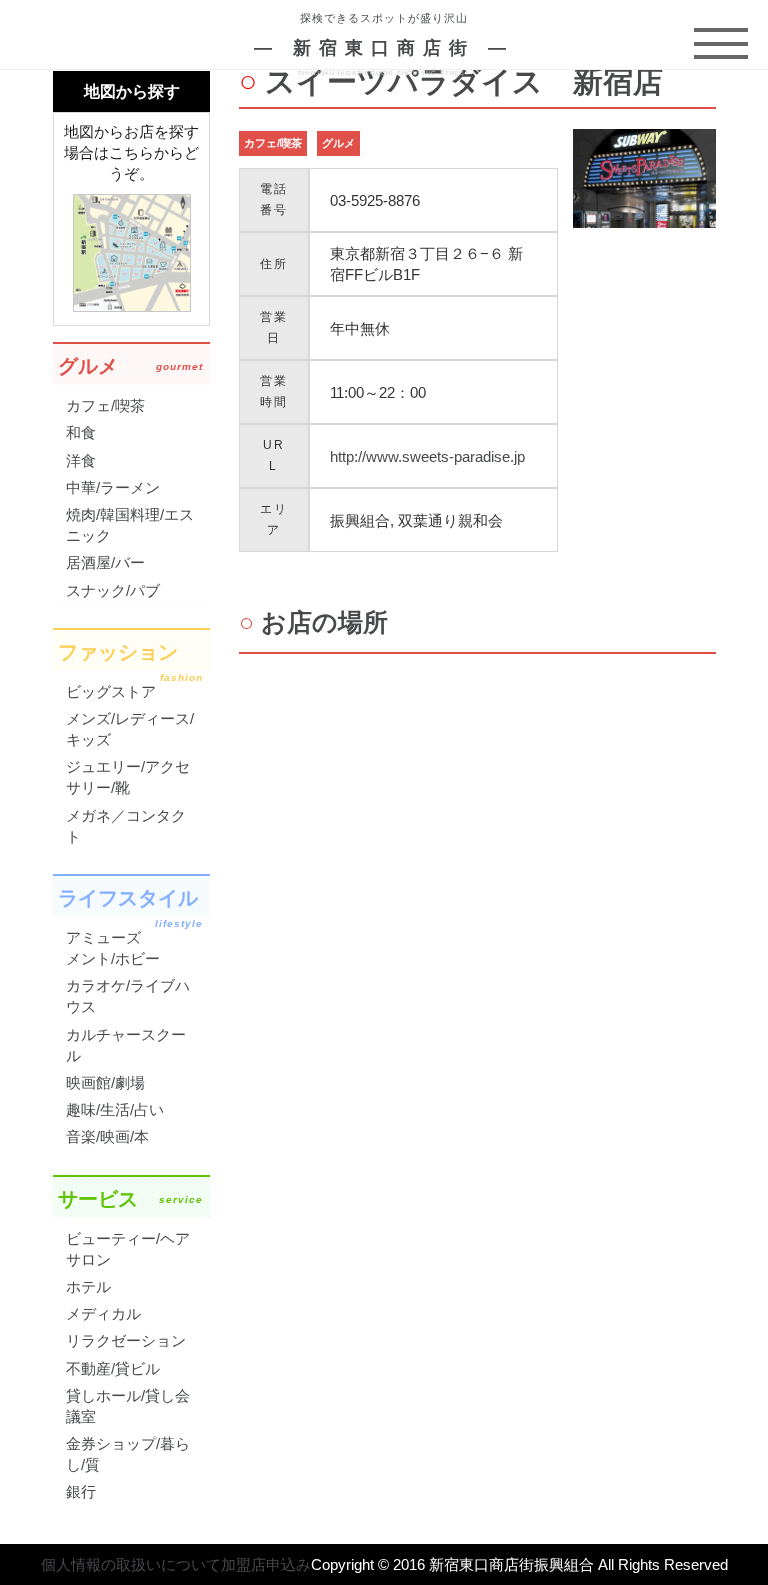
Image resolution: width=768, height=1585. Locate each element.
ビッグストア (111, 691)
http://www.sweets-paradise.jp (427, 456)
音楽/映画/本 (107, 1136)
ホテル (88, 1286)
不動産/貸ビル (113, 1368)
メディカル (103, 1313)
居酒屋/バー (105, 562)
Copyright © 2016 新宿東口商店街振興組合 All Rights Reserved (519, 1564)
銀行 (81, 1491)
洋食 (81, 460)
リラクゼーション (126, 1340)
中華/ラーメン (113, 487)
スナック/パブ (113, 590)
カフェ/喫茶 (273, 143)
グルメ (338, 143)
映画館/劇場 (105, 1082)
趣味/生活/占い (115, 1109)
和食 (81, 432)
